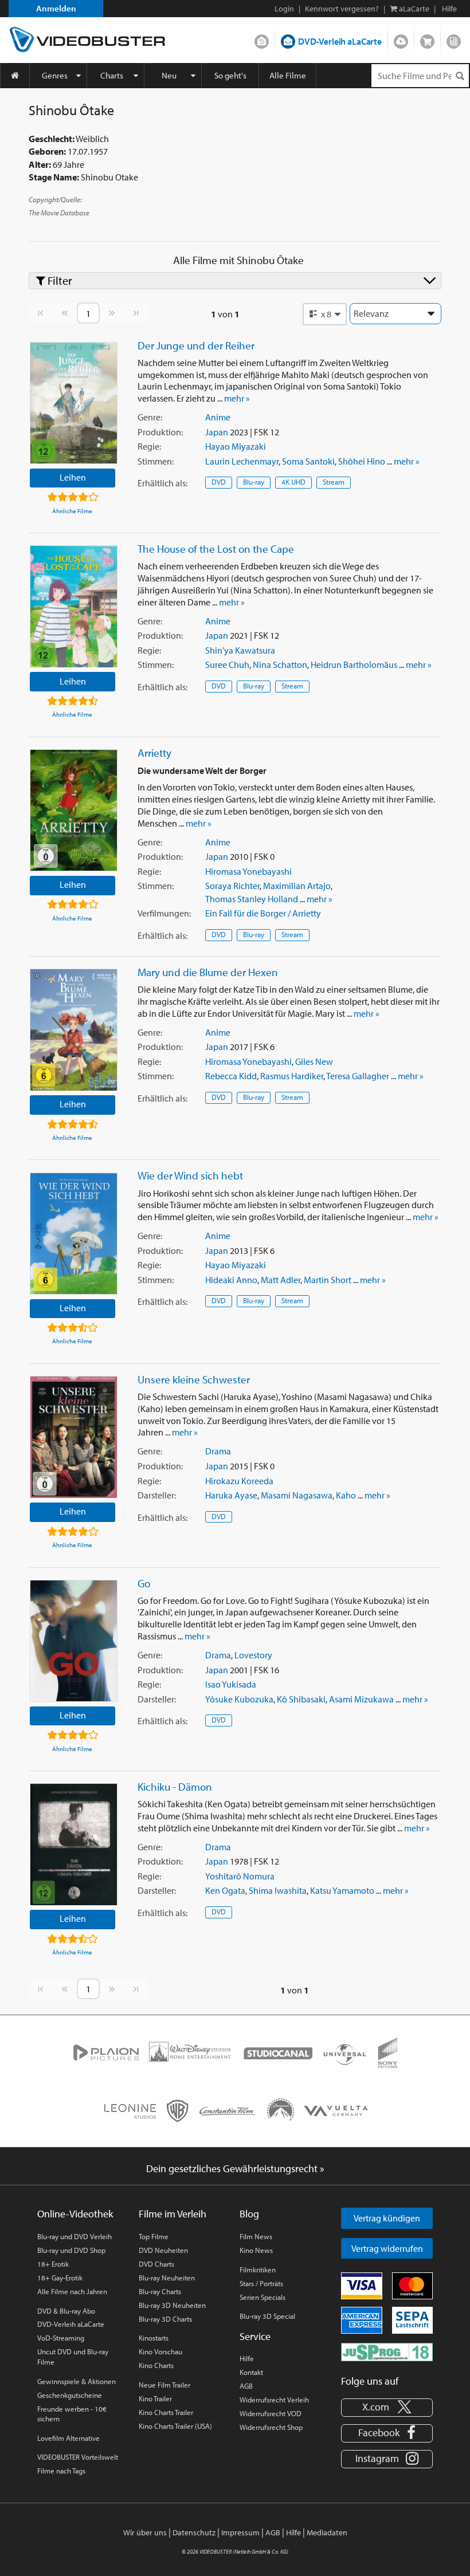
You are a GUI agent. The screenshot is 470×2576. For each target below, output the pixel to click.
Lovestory (253, 1655)
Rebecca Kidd (231, 1076)
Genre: (150, 417)
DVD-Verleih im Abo (262, 39)
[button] (325, 314)
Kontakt (251, 2372)
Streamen (401, 39)
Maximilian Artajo (297, 886)
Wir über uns (145, 2532)
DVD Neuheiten (163, 2250)
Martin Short (328, 1280)
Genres (55, 75)
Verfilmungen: (164, 913)
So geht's (230, 75)
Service (255, 2336)
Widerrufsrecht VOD (271, 2413)
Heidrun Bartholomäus (354, 664)
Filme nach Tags (61, 2471)
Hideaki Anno (231, 1280)
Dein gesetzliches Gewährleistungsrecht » (235, 2168)
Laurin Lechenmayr (242, 461)
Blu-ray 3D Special (267, 2316)
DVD (219, 482)
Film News (256, 2236)
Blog (454, 39)
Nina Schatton (280, 664)
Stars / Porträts (261, 2283)
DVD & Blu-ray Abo (66, 2311)
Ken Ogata (225, 1890)
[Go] (74, 1641)
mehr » (237, 398)
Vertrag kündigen (387, 2218)
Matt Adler (281, 1280)
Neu (169, 75)
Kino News (256, 2250)
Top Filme (154, 2236)
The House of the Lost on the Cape (216, 549)
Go (144, 1583)
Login (284, 9)
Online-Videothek (75, 2214)
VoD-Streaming (61, 2338)
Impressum (240, 2532)
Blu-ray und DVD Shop (71, 2250)
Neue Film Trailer (164, 2385)
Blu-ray (254, 482)
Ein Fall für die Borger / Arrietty (263, 913)
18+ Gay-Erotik (60, 2278)
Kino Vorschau (160, 2351)
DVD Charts (156, 2264)
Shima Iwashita (278, 1890)
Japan (217, 432)
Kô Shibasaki (301, 1699)
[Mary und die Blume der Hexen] (74, 1030)
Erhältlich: (162, 483)
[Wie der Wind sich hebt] (74, 1234)
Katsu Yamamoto (342, 1890)
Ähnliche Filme (72, 511)
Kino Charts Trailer (166, 2412)
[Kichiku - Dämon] (74, 1844)
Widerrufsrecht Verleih (274, 2400)
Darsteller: (157, 1495)
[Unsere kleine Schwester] (74, 1437)
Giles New (314, 1061)
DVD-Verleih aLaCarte (340, 41)
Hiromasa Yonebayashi (248, 871)
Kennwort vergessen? (342, 9)
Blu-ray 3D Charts (165, 2319)
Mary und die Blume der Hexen (208, 972)
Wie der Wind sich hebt (190, 1175)
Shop (427, 39)
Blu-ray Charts (160, 2291)
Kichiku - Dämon (175, 1787)
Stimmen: (156, 461)
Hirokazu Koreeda (239, 1481)
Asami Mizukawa (361, 1699)
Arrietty (154, 753)
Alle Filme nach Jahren (72, 2291)
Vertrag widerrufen (387, 2248)
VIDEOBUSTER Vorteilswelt (78, 2457)
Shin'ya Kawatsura (240, 650)
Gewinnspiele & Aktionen (77, 2381)
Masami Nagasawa (297, 1495)
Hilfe (247, 2358)
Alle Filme (288, 75)
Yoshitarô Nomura (240, 1876)
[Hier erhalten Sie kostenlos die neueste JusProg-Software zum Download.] (387, 2351)
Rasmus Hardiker (292, 1076)
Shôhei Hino (362, 461)
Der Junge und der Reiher (196, 345)
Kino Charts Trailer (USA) (175, 2426)
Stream (334, 482)
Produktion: (160, 432)
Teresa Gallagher (358, 1076)
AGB (246, 2386)
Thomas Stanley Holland (252, 899)
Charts (112, 75)
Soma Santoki (308, 461)
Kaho (346, 1495)
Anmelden (56, 8)
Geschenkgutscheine (70, 2395)
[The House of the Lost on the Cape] (74, 606)
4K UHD (293, 482)
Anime (218, 417)
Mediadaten (327, 2532)
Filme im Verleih (173, 2214)
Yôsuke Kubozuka (239, 1699)
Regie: (149, 446)
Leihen (73, 477)
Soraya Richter (232, 886)
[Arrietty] (74, 810)
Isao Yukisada (231, 1684)
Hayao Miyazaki (236, 446)
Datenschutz (194, 2532)
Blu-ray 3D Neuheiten (172, 2305)
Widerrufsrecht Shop (271, 2427)
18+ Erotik (53, 2264)
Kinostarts (154, 2338)
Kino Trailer (155, 2398)
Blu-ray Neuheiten (167, 2278)
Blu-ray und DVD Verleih (75, 2236)
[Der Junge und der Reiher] (74, 403)
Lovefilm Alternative (68, 2438)
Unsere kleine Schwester (194, 1379)
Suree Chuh (227, 664)
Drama (218, 1451)
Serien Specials (263, 2297)
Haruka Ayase (231, 1495)
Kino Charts (156, 2365)
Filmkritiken (258, 2270)
